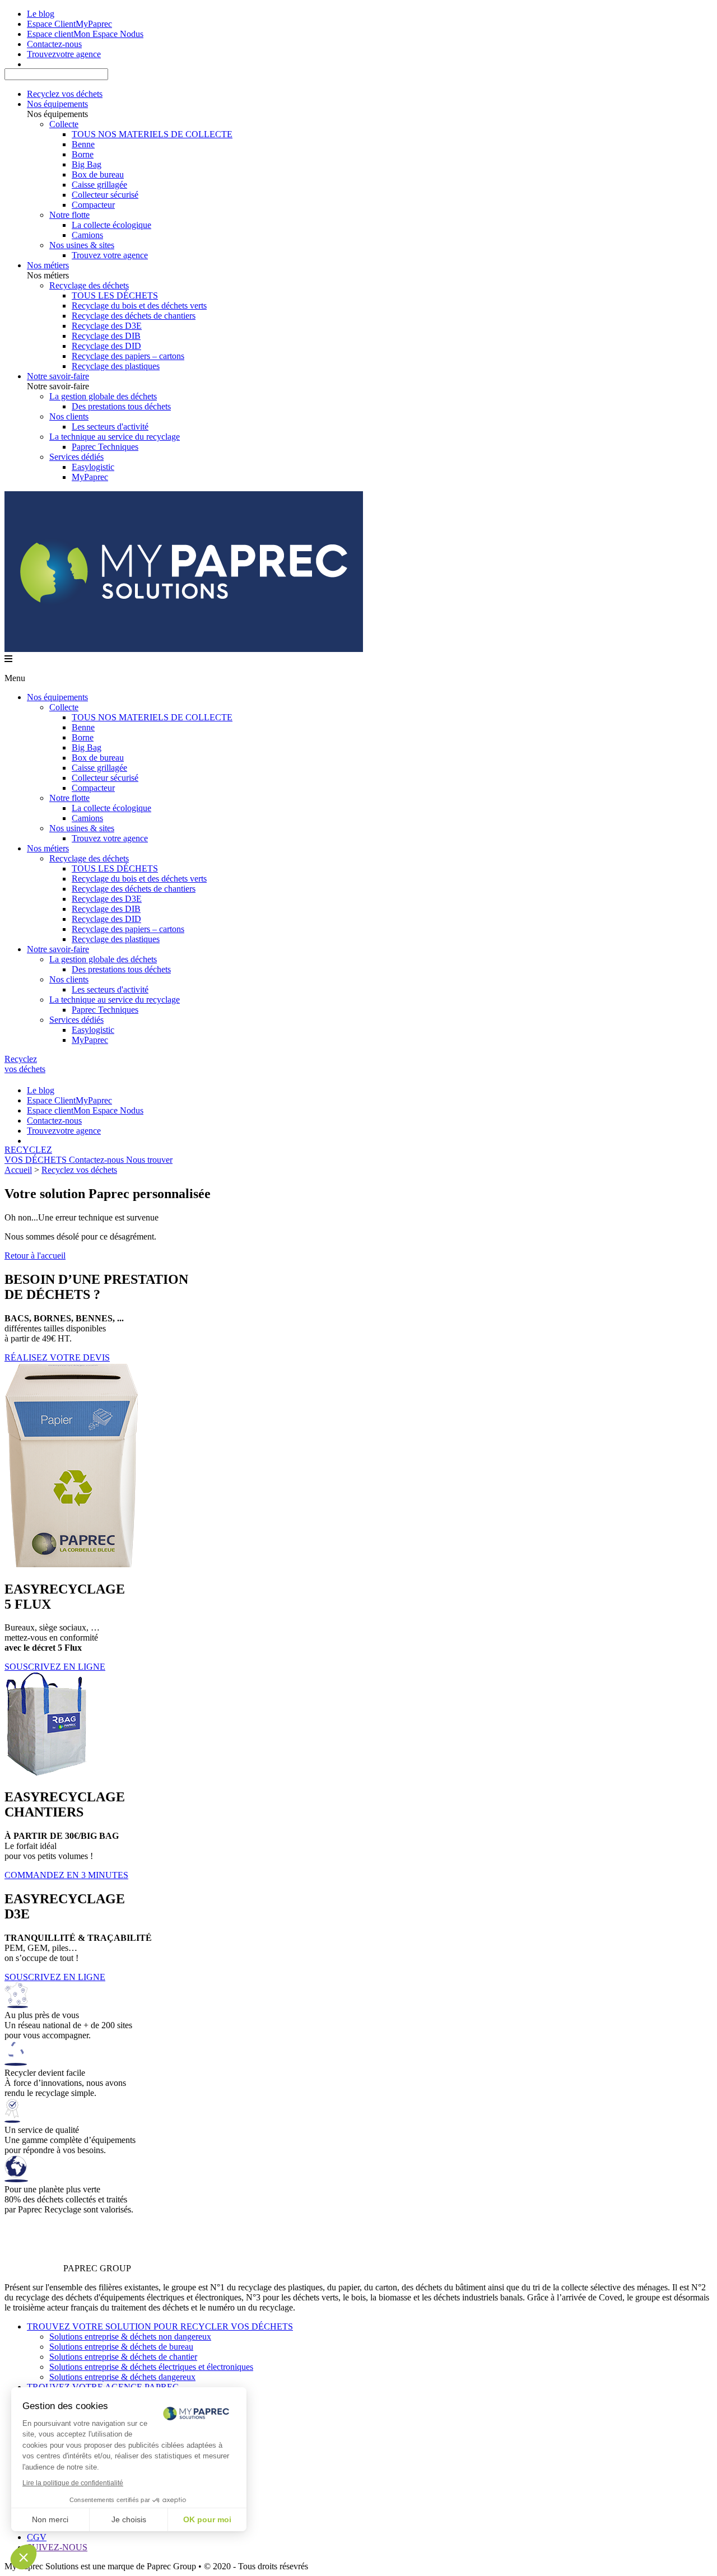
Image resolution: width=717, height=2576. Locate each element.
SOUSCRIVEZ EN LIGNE (55, 1667)
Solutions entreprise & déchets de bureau (121, 2347)
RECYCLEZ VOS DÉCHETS (37, 1155)
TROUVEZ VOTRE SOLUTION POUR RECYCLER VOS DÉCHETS (160, 2326)
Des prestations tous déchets (121, 406)
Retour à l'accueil (35, 1256)
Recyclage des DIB (106, 336)
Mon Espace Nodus (85, 34)
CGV (37, 2537)
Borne (83, 154)
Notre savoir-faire (58, 376)
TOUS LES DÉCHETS (115, 295)
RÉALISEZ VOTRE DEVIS (57, 1357)
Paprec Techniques (105, 447)
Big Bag (87, 164)
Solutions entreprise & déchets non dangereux (130, 2337)
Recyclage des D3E (107, 326)
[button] (24, 2557)
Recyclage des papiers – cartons (128, 356)
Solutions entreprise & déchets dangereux (122, 2377)
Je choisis (129, 2519)
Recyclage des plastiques (116, 366)
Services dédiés (76, 457)
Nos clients (69, 416)
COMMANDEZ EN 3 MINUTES (66, 1875)
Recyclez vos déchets (65, 94)
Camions (87, 235)
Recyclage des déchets (89, 285)
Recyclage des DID (106, 346)
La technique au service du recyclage (115, 437)
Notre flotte (69, 215)
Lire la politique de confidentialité (73, 2483)
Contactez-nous (97, 1160)
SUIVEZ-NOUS (57, 2547)
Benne (83, 144)
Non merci (50, 2519)
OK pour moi (207, 2519)
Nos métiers (48, 265)
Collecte (64, 124)
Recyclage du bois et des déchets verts (139, 306)
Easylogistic (93, 467)
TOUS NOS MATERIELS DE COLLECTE (152, 134)
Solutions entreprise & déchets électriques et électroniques (151, 2367)
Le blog (41, 14)
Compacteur (93, 205)
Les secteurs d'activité (110, 427)
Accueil (18, 1170)
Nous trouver (149, 1160)
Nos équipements (57, 104)
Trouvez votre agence (110, 255)
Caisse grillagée (99, 185)
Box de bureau (98, 174)
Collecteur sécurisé (105, 195)
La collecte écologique (111, 225)
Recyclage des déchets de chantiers (134, 316)
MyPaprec (69, 24)
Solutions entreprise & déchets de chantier (123, 2357)
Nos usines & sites (82, 245)
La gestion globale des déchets (103, 396)
